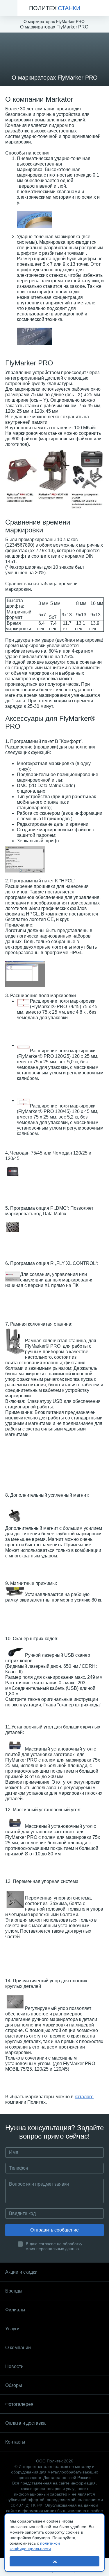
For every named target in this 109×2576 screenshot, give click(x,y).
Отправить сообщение (54, 2230)
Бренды (14, 2291)
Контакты (15, 2442)
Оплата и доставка (25, 2423)
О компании (18, 2348)
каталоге (84, 2097)
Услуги (12, 2329)
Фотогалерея (19, 2404)
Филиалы (15, 2310)
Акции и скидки (21, 2272)
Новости (14, 2366)
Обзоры (14, 2385)
